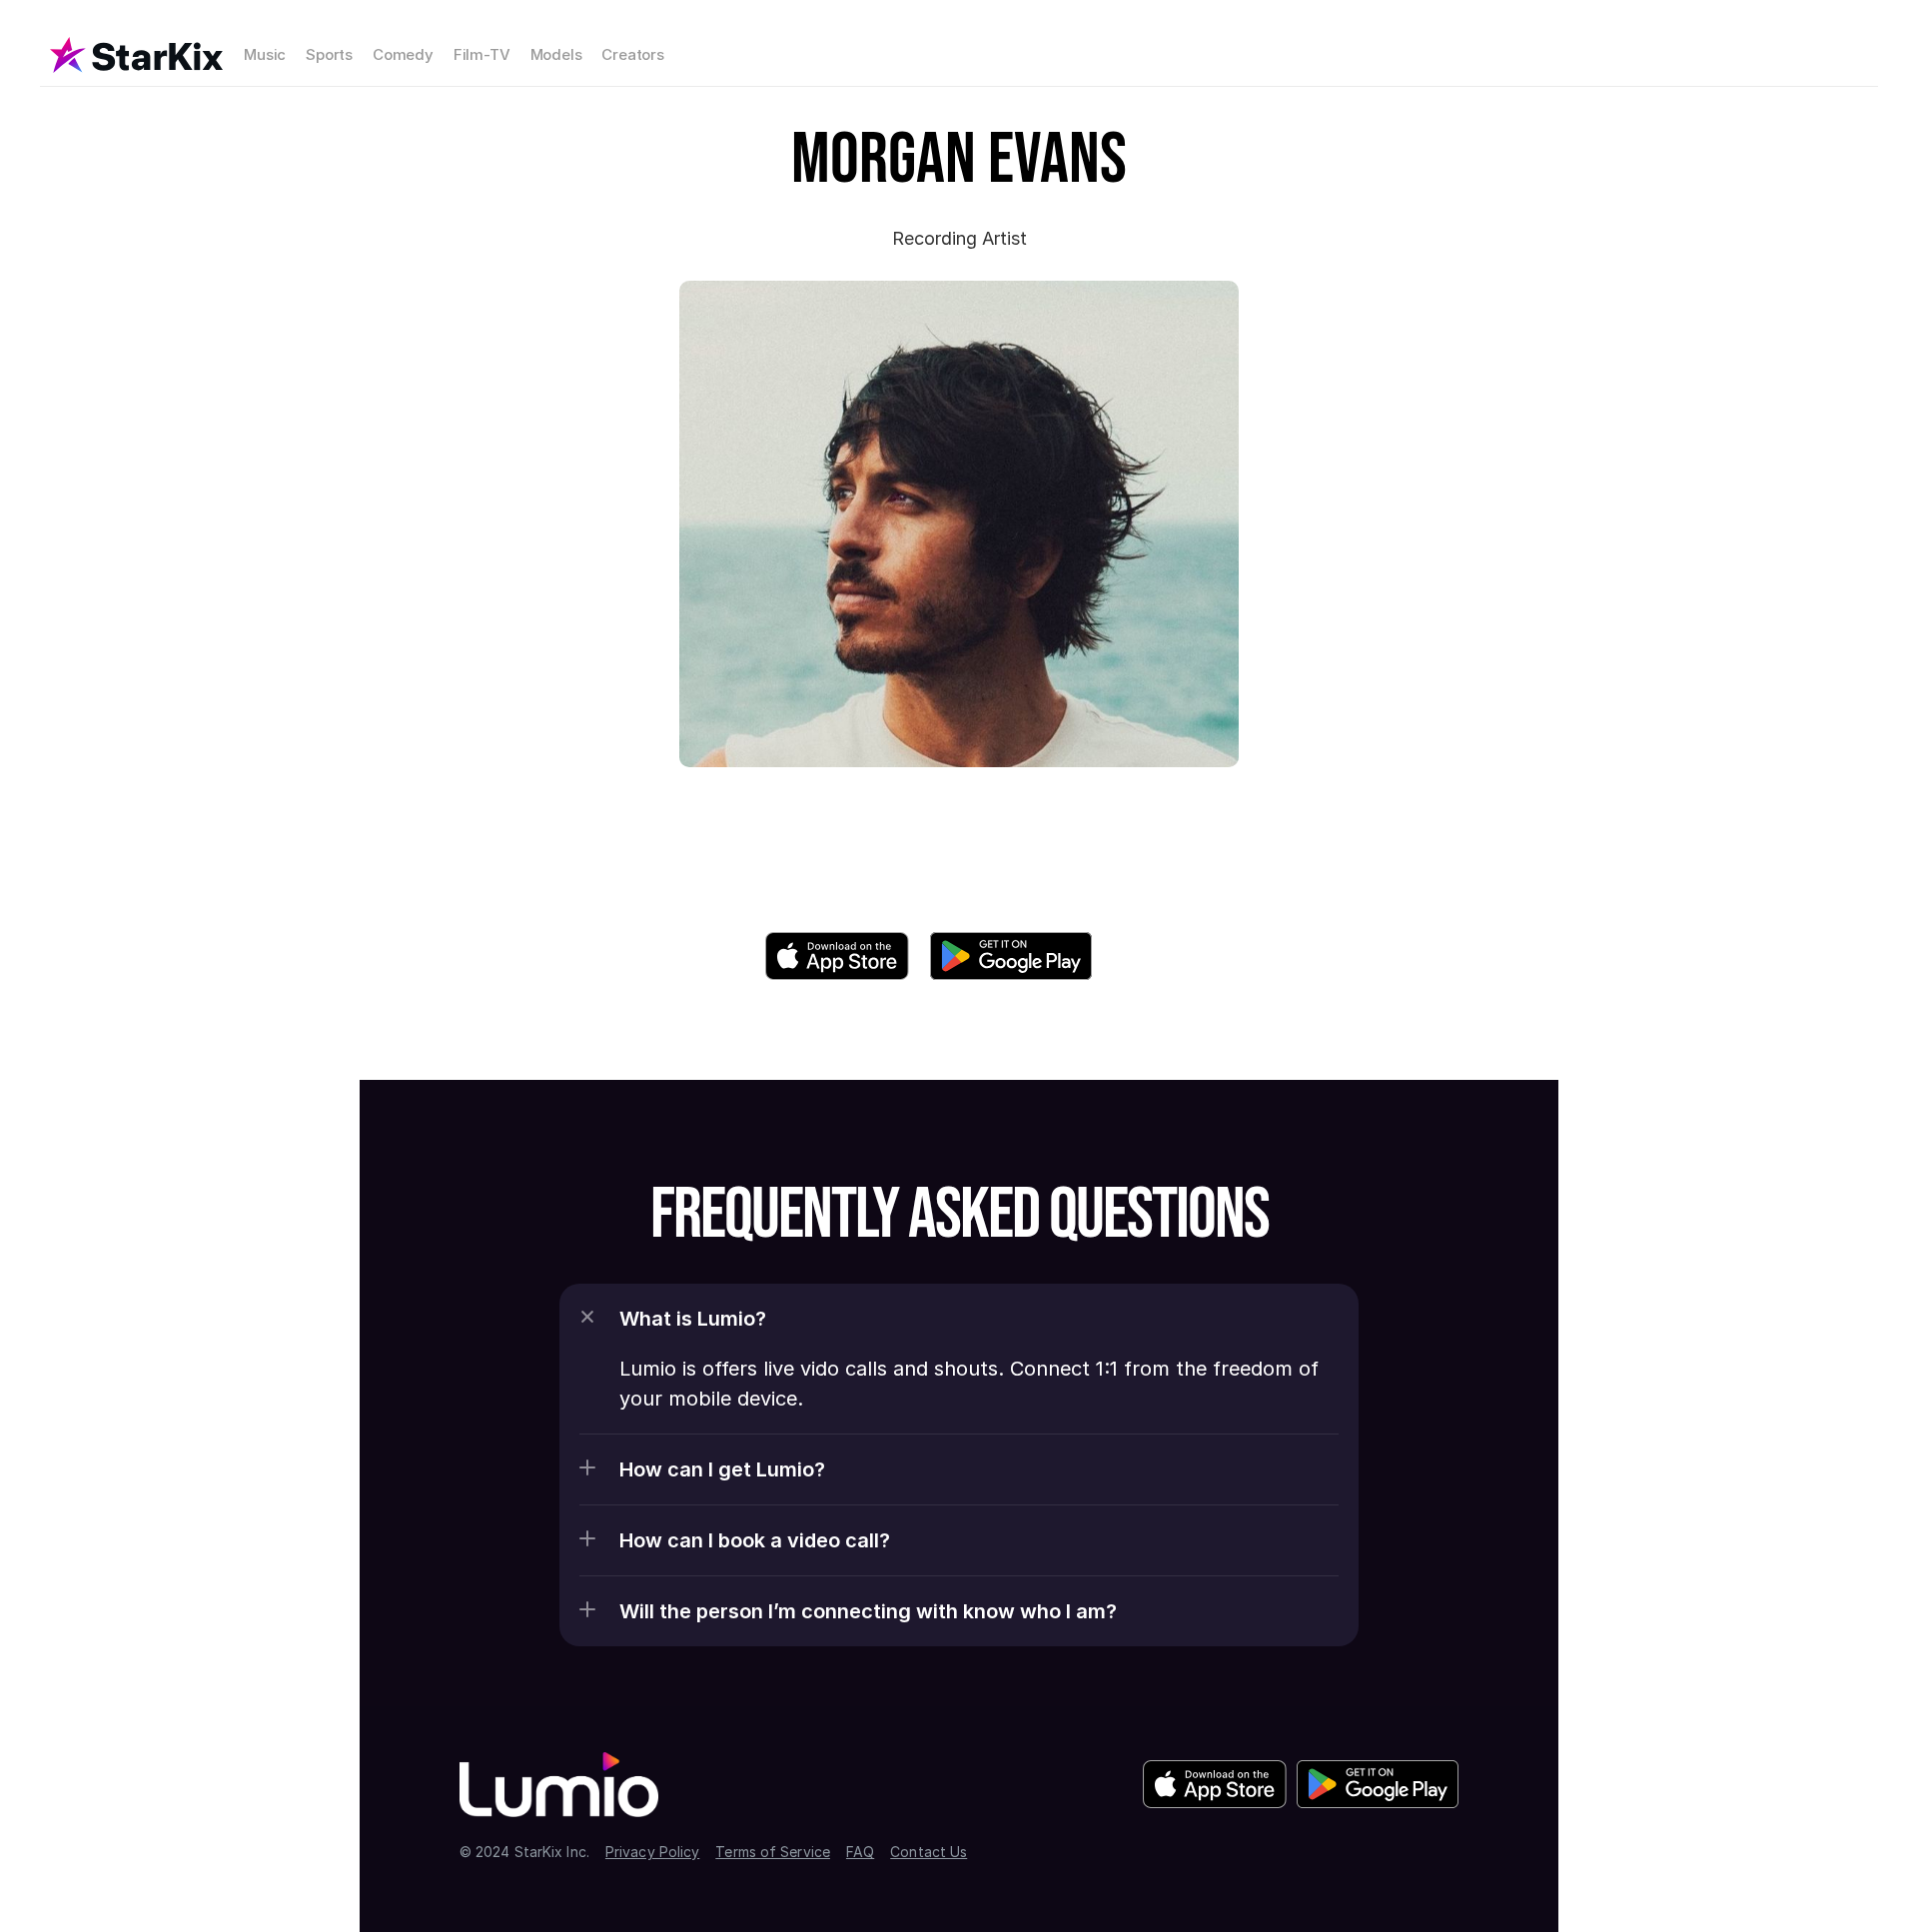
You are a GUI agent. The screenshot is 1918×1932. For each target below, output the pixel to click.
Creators (632, 54)
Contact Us (929, 1852)
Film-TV (482, 54)
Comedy (403, 54)
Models (556, 54)
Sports (329, 54)
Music (265, 54)
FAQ (860, 1852)
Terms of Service (773, 1852)
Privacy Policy (652, 1852)
